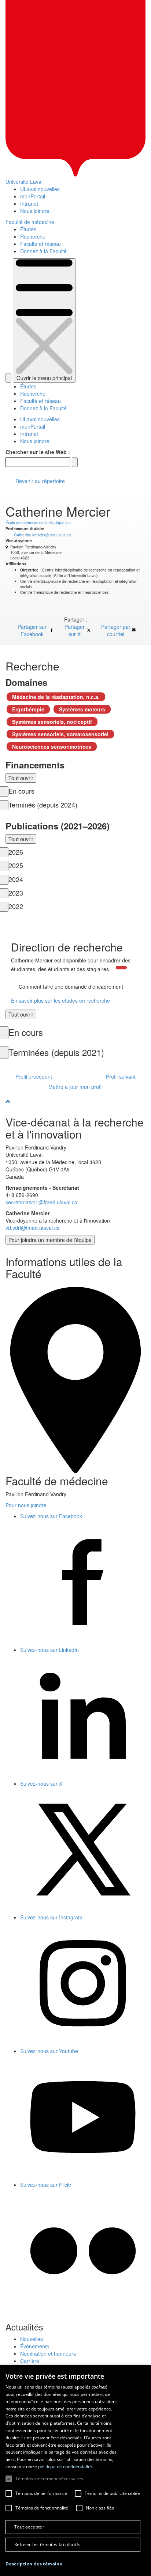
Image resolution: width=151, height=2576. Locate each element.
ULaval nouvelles (40, 189)
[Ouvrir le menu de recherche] (8, 378)
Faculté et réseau (40, 244)
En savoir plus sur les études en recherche (60, 1000)
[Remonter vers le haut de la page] (75, 1101)
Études (28, 229)
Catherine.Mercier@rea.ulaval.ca (43, 535)
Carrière (30, 2361)
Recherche (33, 236)
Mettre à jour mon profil (75, 1087)
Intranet (29, 204)
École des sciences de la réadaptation (38, 522)
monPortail (33, 196)
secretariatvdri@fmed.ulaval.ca (41, 1202)
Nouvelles (32, 2339)
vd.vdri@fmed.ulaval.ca (33, 1228)
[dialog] (75, 2470)
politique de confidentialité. (66, 2467)
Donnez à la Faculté (43, 251)
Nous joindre (35, 211)
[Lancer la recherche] (75, 462)
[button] (34, 2564)
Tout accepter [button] (29, 2527)
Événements (35, 2346)
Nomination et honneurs (48, 2353)
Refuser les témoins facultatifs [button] (47, 2544)
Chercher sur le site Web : (38, 452)
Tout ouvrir (21, 778)
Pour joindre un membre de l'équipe (50, 1240)
